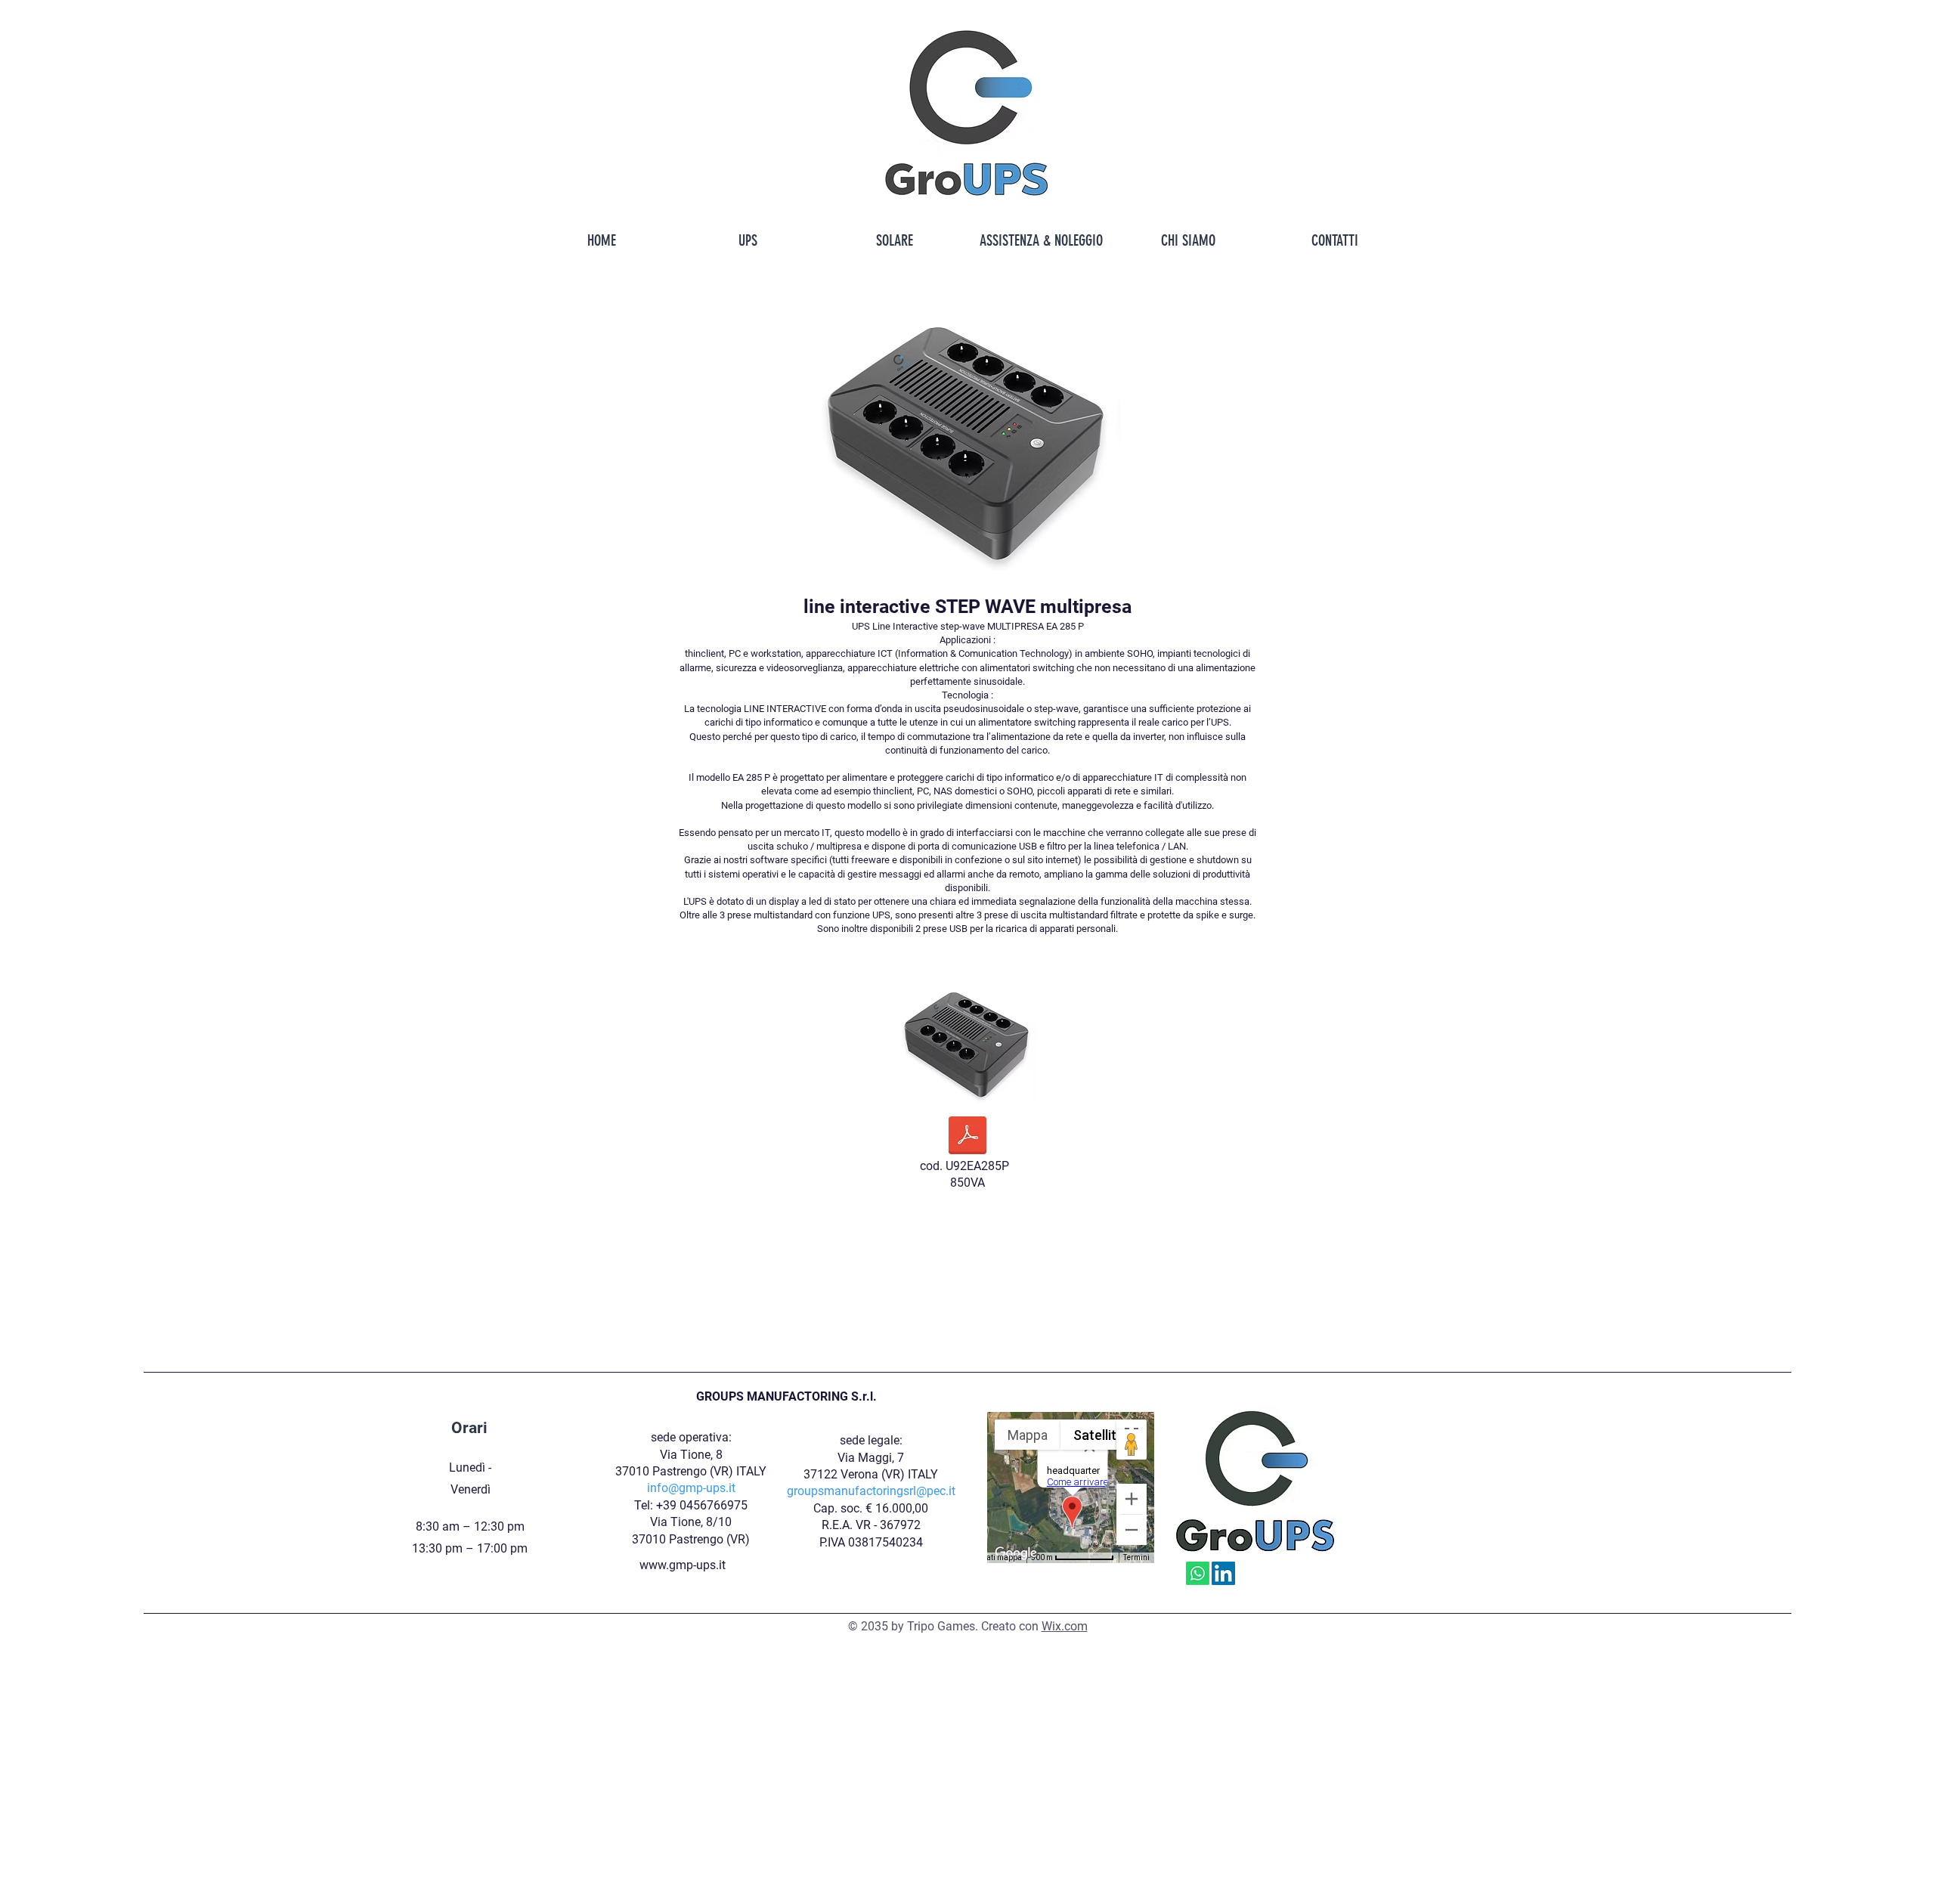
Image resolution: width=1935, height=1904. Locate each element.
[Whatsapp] (1198, 1573)
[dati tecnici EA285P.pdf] (967, 1137)
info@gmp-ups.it (691, 1488)
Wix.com (1065, 1626)
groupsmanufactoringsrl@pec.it (871, 1491)
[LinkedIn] (1223, 1573)
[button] (748, 240)
